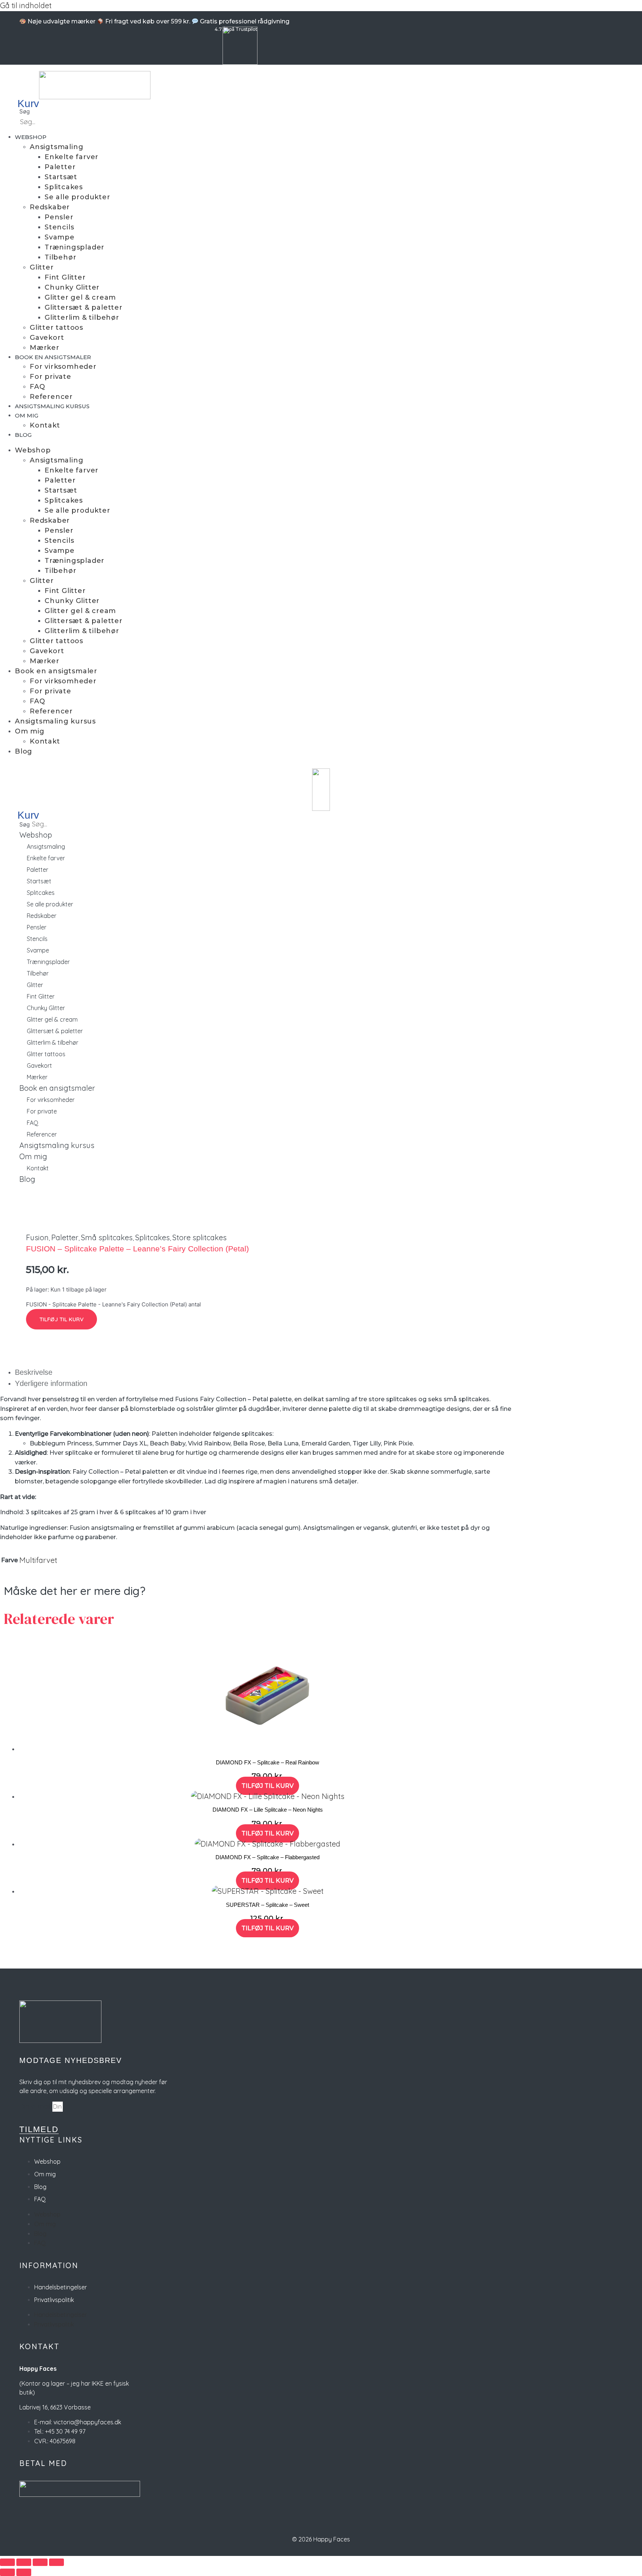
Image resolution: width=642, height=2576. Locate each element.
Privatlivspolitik (54, 2300)
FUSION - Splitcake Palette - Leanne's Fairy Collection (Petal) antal (114, 1304)
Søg (25, 111)
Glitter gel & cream (80, 297)
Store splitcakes (200, 1237)
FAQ (37, 387)
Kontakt (45, 425)
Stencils (59, 227)
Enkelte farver (72, 157)
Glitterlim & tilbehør (82, 317)
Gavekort (47, 338)
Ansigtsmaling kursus (52, 406)
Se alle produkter (77, 197)
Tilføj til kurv (61, 1319)
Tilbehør (60, 257)
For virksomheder (63, 367)
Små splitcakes (107, 1237)
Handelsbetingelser (61, 2287)
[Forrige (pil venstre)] (7, 2572)
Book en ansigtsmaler (53, 357)
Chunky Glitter (72, 287)
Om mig (27, 415)
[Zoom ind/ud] (7, 2562)
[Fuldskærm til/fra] (24, 2562)
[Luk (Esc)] (56, 2562)
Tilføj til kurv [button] (267, 1786)
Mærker (45, 348)
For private (51, 377)
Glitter (42, 267)
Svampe (60, 237)
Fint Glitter (65, 277)
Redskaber (50, 207)
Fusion (37, 1237)
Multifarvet (38, 1560)
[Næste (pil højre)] (24, 2572)
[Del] (40, 2562)
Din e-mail (36, 2106)
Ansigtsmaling (56, 147)
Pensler (59, 217)
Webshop (31, 137)
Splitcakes (64, 187)
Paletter (60, 167)
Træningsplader (74, 247)
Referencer (51, 397)
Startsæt (61, 177)
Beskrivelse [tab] (34, 1372)
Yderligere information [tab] (51, 1383)
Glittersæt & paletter (84, 307)
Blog (23, 435)
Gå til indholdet (26, 5)
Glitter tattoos (56, 328)
